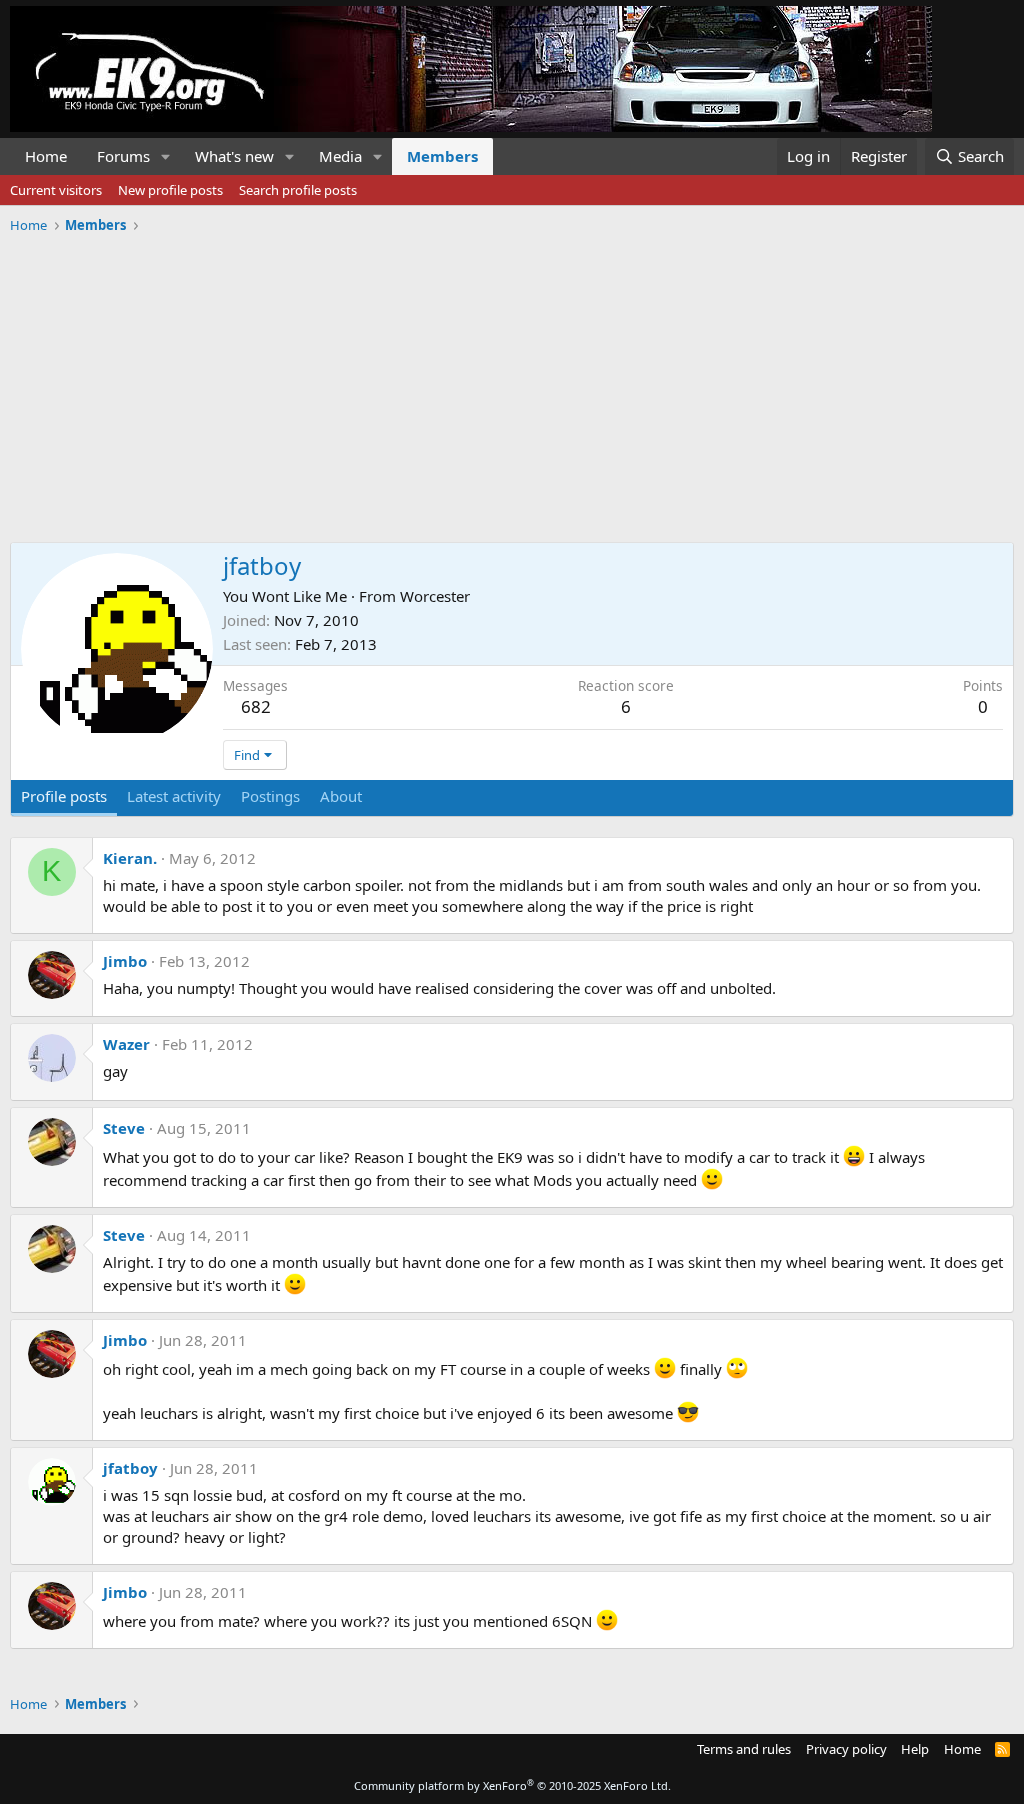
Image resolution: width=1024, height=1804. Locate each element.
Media (340, 156)
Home (46, 156)
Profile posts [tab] (64, 796)
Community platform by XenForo (512, 1785)
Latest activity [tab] (174, 796)
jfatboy (130, 1468)
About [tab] (341, 796)
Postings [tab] (270, 796)
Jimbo (125, 961)
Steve (124, 1128)
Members (442, 156)
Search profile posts (298, 190)
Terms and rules (744, 1749)
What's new (234, 156)
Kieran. (130, 858)
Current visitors (56, 190)
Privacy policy (846, 1749)
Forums (123, 156)
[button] (166, 156)
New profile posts (170, 190)
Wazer (126, 1044)
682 (256, 706)
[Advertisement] (512, 381)
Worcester (435, 596)
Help (915, 1749)
